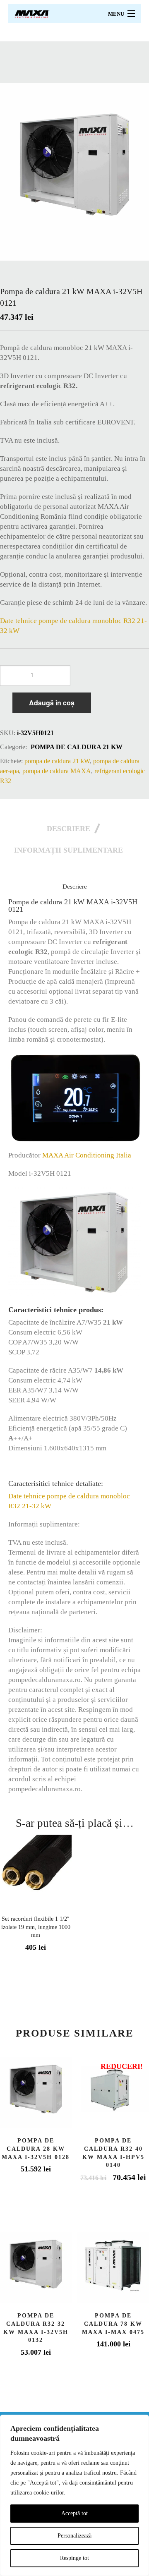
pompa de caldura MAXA (57, 771)
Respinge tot (74, 2558)
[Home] (32, 13)
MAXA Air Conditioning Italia (87, 1155)
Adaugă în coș (52, 703)
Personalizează (74, 2536)
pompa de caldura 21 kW (77, 747)
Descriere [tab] (68, 829)
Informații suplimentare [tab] (68, 850)
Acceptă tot (74, 2513)
